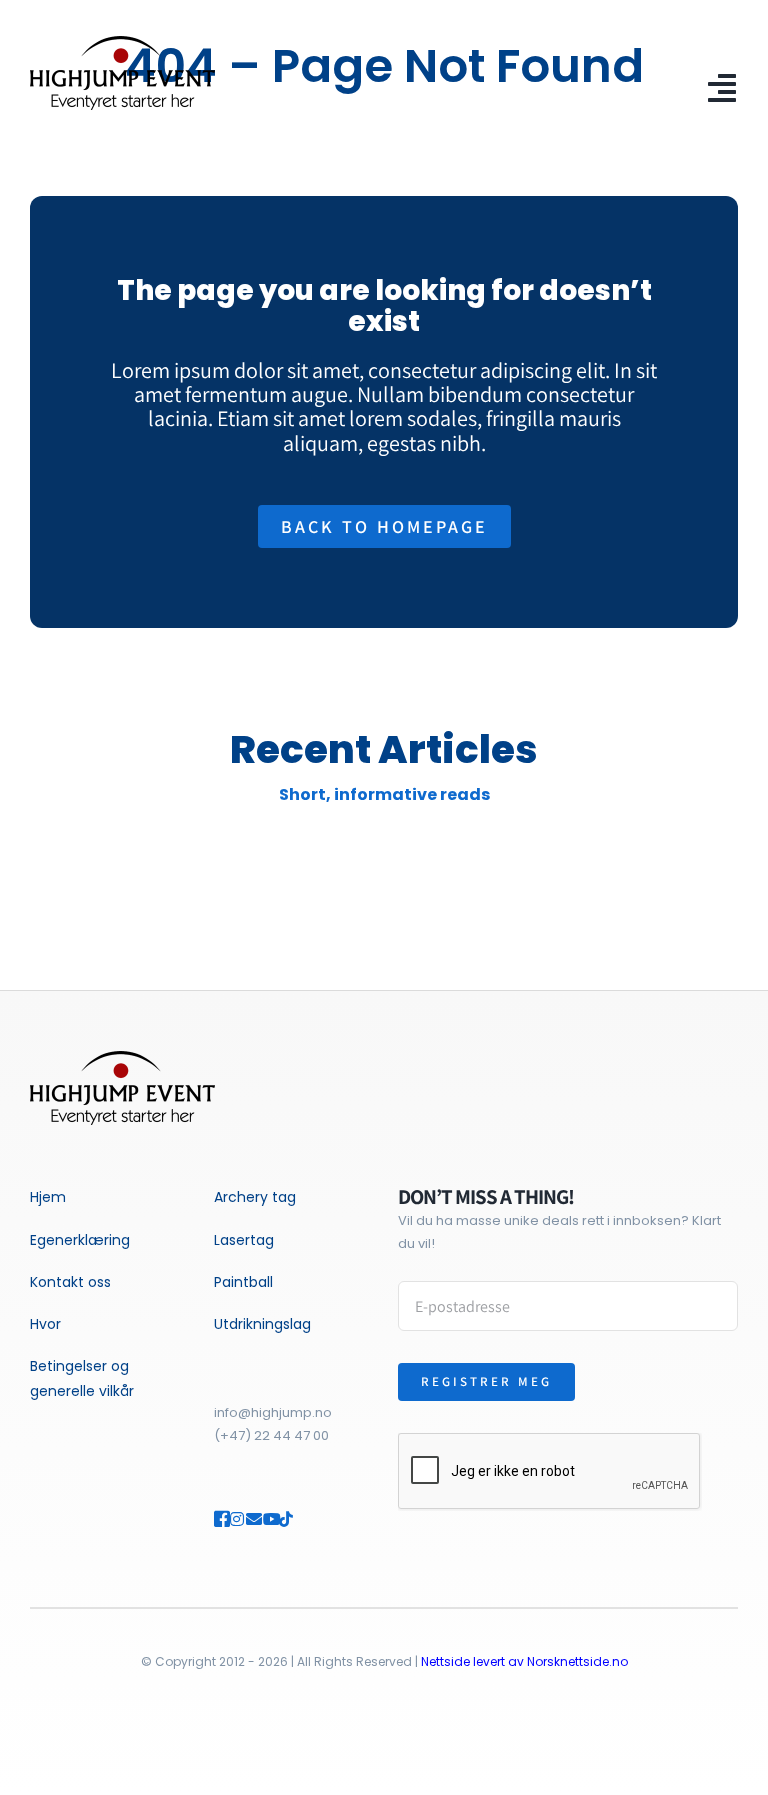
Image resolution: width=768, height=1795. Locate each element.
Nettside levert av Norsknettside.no (524, 1661)
